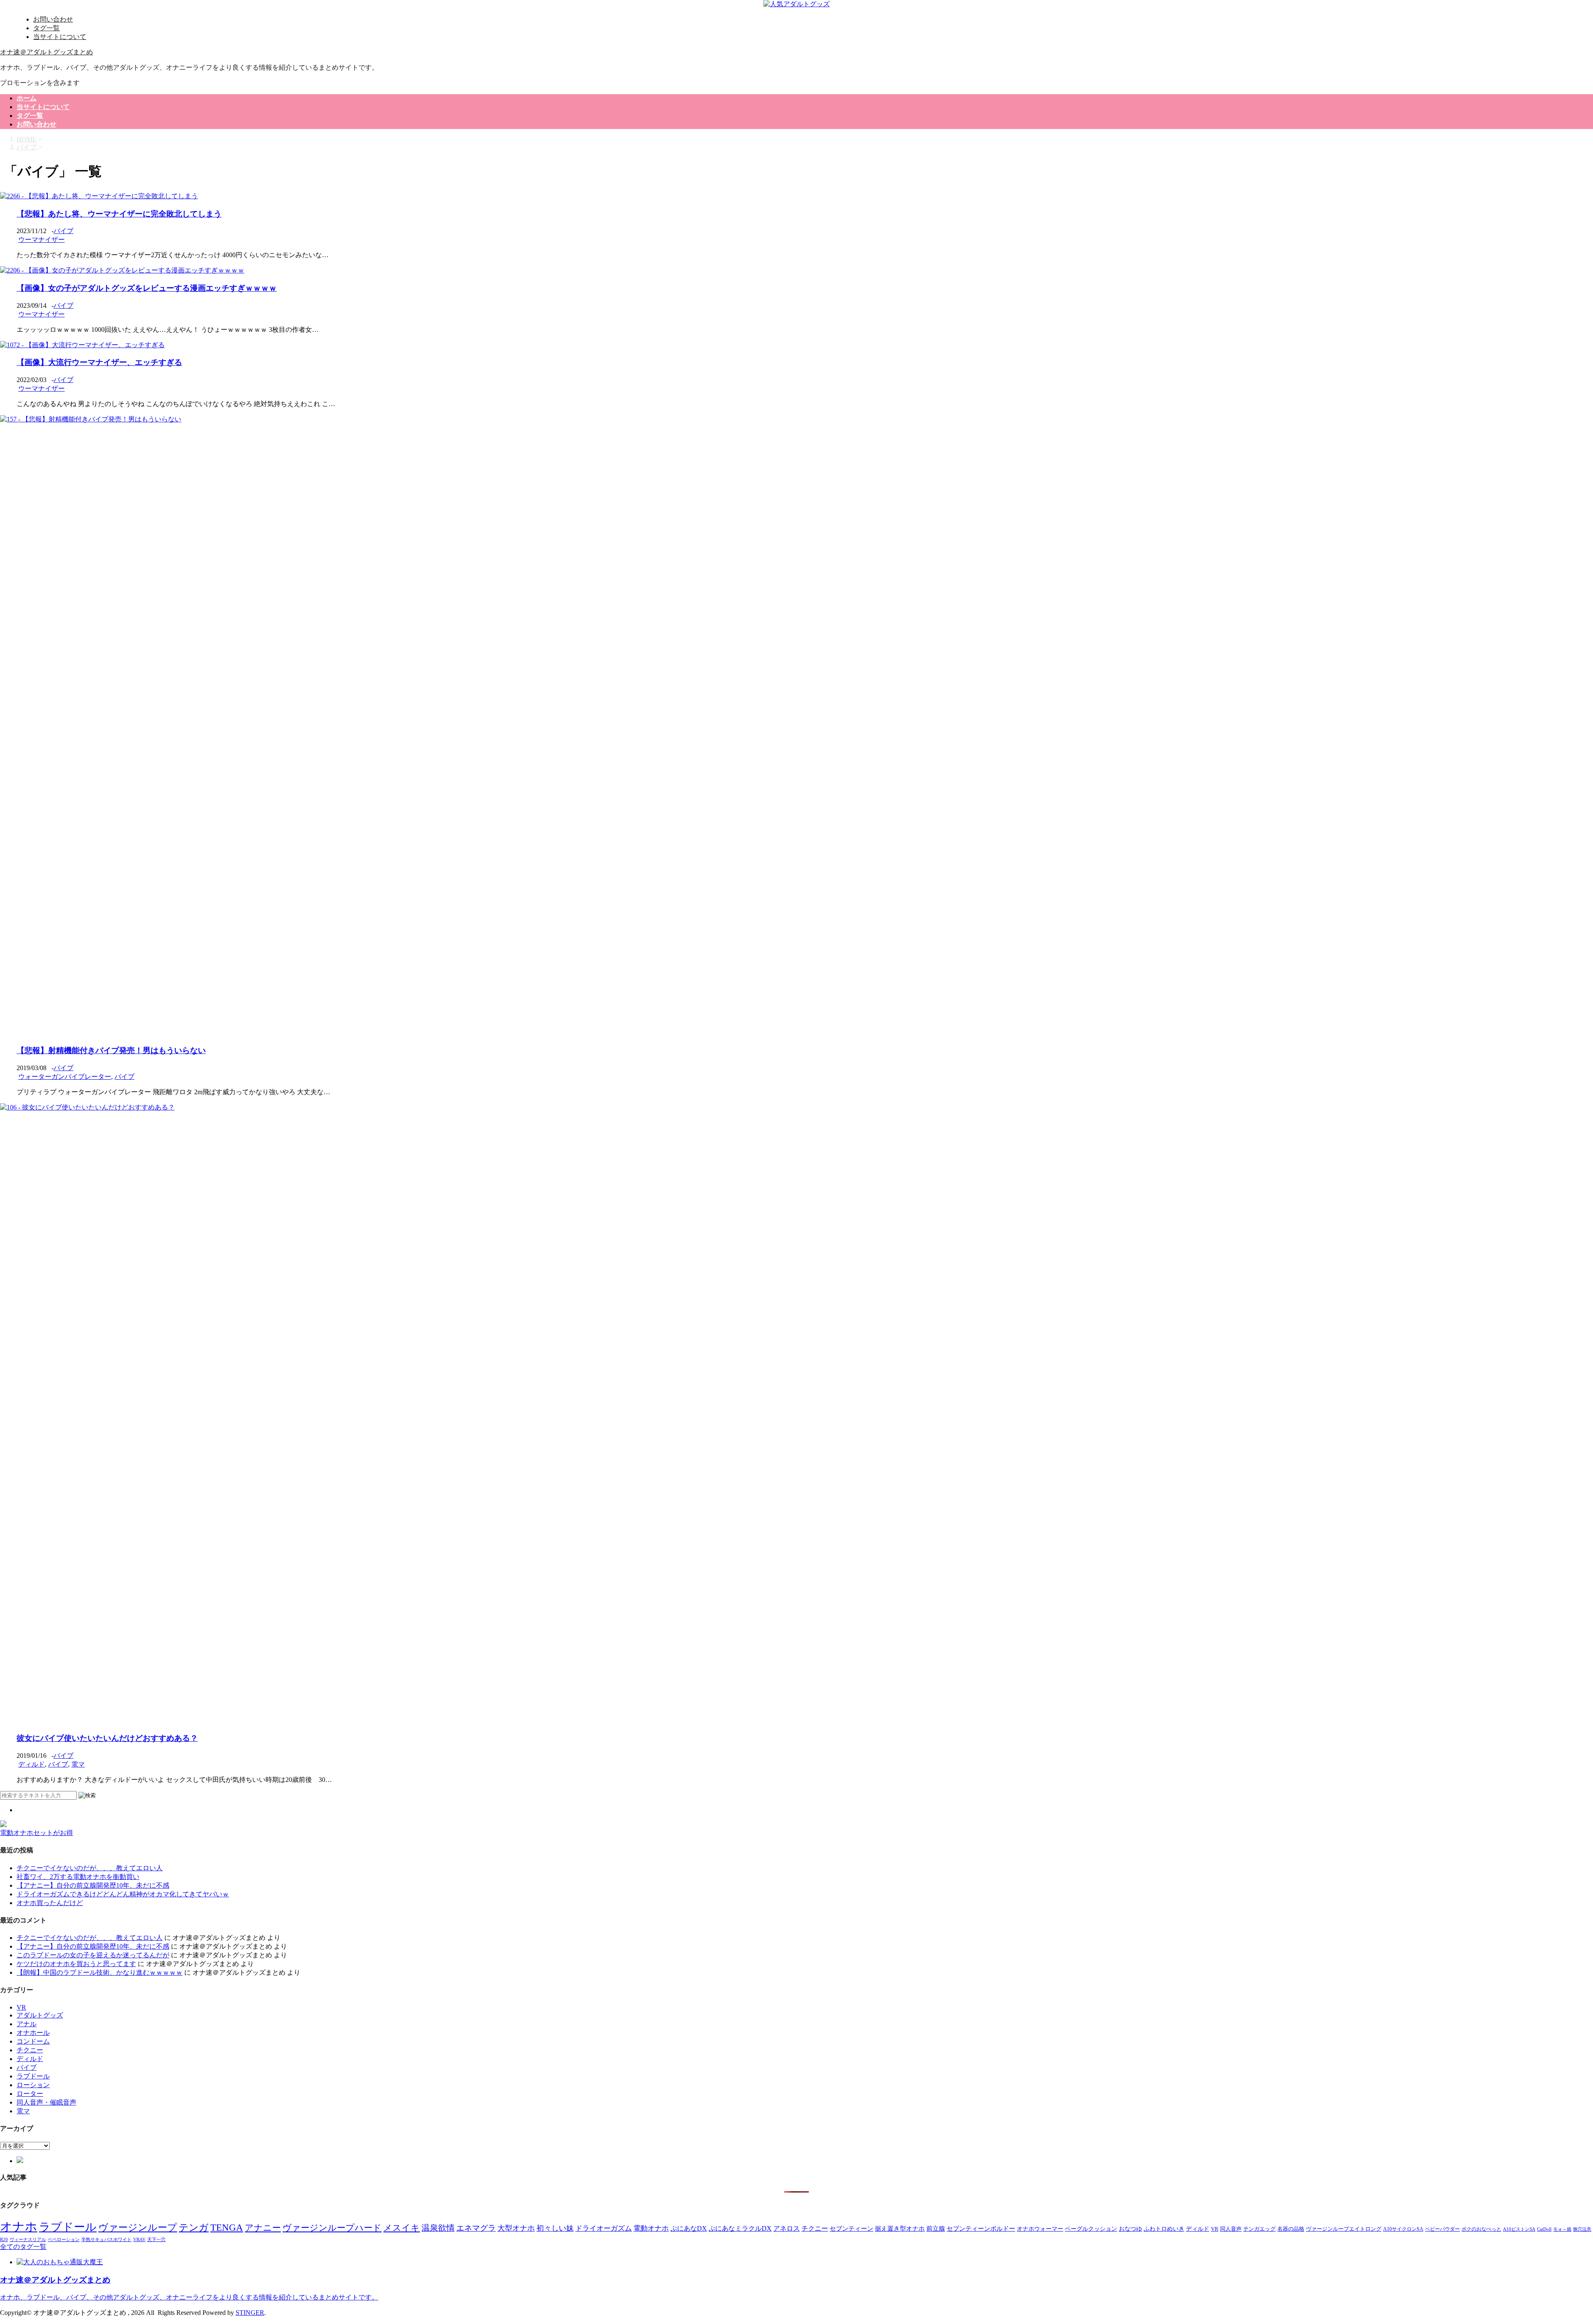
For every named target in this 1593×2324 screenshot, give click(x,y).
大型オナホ (516, 2228)
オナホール (33, 2033)
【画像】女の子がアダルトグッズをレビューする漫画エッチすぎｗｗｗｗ (147, 288)
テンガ (194, 2228)
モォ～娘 (1562, 2229)
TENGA (227, 2228)
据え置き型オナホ (900, 2228)
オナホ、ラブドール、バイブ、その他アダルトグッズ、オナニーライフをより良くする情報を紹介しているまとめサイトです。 (189, 2297)
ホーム (27, 98)
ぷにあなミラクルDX (740, 2228)
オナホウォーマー (1040, 2229)
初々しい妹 (555, 2228)
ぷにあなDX (689, 2228)
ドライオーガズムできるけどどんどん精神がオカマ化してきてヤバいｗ (123, 1894)
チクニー (30, 2050)
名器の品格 (1291, 2229)
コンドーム (33, 2041)
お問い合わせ (53, 19)
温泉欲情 (438, 2228)
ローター (30, 2094)
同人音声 (1231, 2229)
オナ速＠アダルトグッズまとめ (46, 52)
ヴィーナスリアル (28, 2239)
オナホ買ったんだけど (50, 1903)
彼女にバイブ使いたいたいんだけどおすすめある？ (107, 1738)
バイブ (63, 231)
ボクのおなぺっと (1481, 2229)
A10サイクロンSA (1403, 2229)
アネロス (787, 2228)
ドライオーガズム (604, 2228)
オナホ (19, 2227)
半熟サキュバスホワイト (106, 2239)
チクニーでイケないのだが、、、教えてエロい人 (90, 1868)
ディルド (32, 1764)
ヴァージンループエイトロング (1344, 2229)
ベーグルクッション (1091, 2229)
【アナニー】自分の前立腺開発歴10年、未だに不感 (93, 1885)
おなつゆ (1130, 2229)
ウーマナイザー (41, 240)
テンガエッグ (1259, 2229)
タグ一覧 (46, 28)
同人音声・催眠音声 (46, 2102)
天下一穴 (156, 2240)
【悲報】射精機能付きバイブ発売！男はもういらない (111, 1050)
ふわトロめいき (1164, 2229)
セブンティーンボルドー (981, 2229)
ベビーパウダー (1442, 2229)
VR (21, 2007)
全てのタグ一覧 (23, 2247)
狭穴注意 (1582, 2229)
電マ (78, 1764)
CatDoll (1544, 2229)
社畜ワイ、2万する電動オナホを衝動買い (78, 1877)
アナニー (263, 2228)
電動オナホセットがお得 (37, 1833)
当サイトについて (60, 37)
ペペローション (64, 2239)
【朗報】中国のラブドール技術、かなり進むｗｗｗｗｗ (100, 1972)
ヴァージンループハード (332, 2228)
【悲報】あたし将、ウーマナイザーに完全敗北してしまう (119, 214)
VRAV (139, 2240)
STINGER (250, 2313)
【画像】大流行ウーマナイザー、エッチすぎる (99, 362)
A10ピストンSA (1519, 2229)
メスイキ (402, 2228)
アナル (27, 2024)
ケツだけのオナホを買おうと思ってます (76, 1964)
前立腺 (936, 2228)
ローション (33, 2085)
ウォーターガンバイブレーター (65, 1077)
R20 (4, 2239)
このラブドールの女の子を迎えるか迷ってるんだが (93, 1955)
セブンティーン (851, 2228)
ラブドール (33, 2076)
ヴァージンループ (138, 2228)
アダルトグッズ (40, 2015)
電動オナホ (651, 2228)
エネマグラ (476, 2228)
